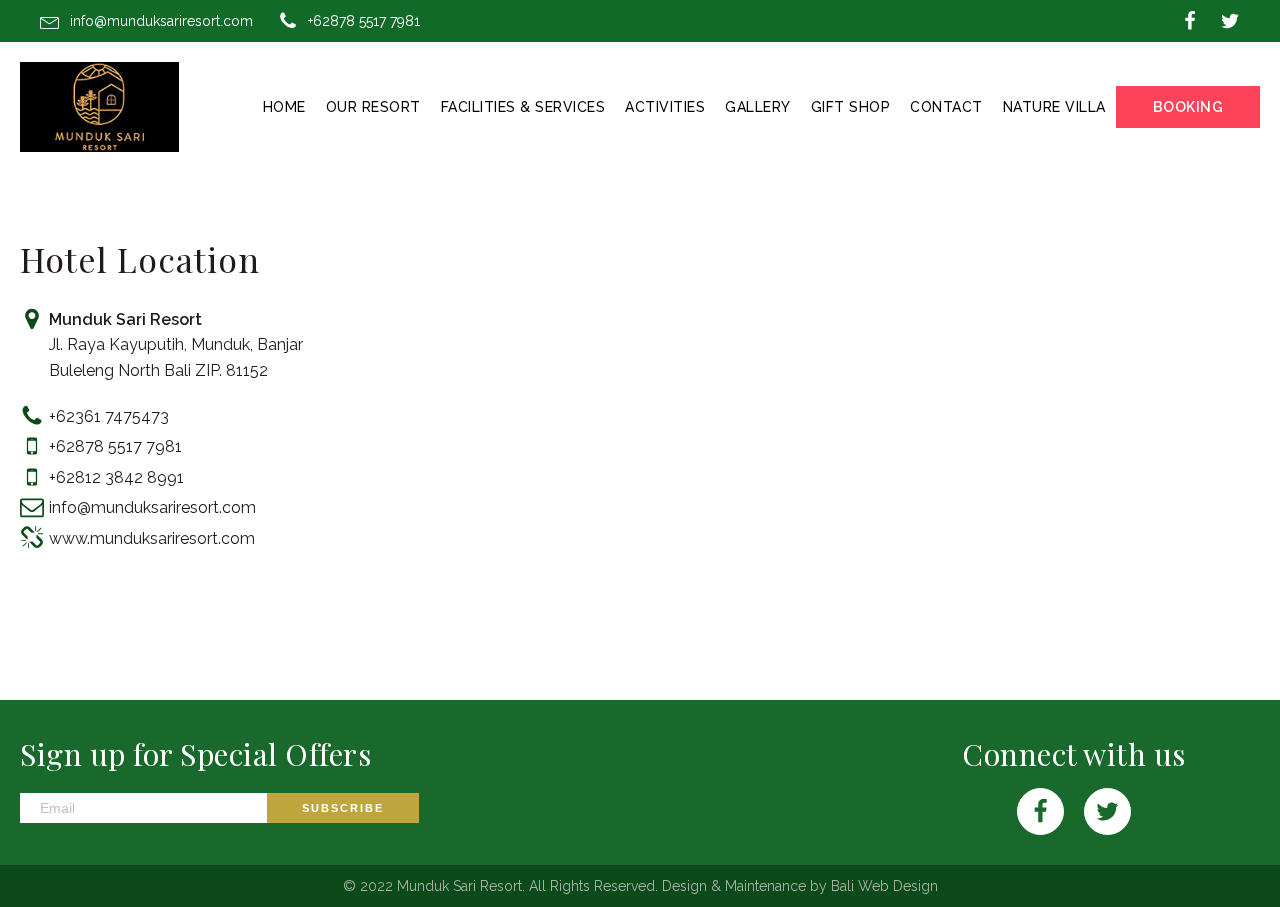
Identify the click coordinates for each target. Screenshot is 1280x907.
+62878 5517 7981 (364, 21)
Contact (946, 107)
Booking (1188, 107)
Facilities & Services (523, 107)
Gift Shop (851, 107)
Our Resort (373, 107)
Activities (665, 107)
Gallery (758, 107)
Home (284, 107)
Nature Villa (1054, 107)
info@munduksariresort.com (161, 21)
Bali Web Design (884, 886)
